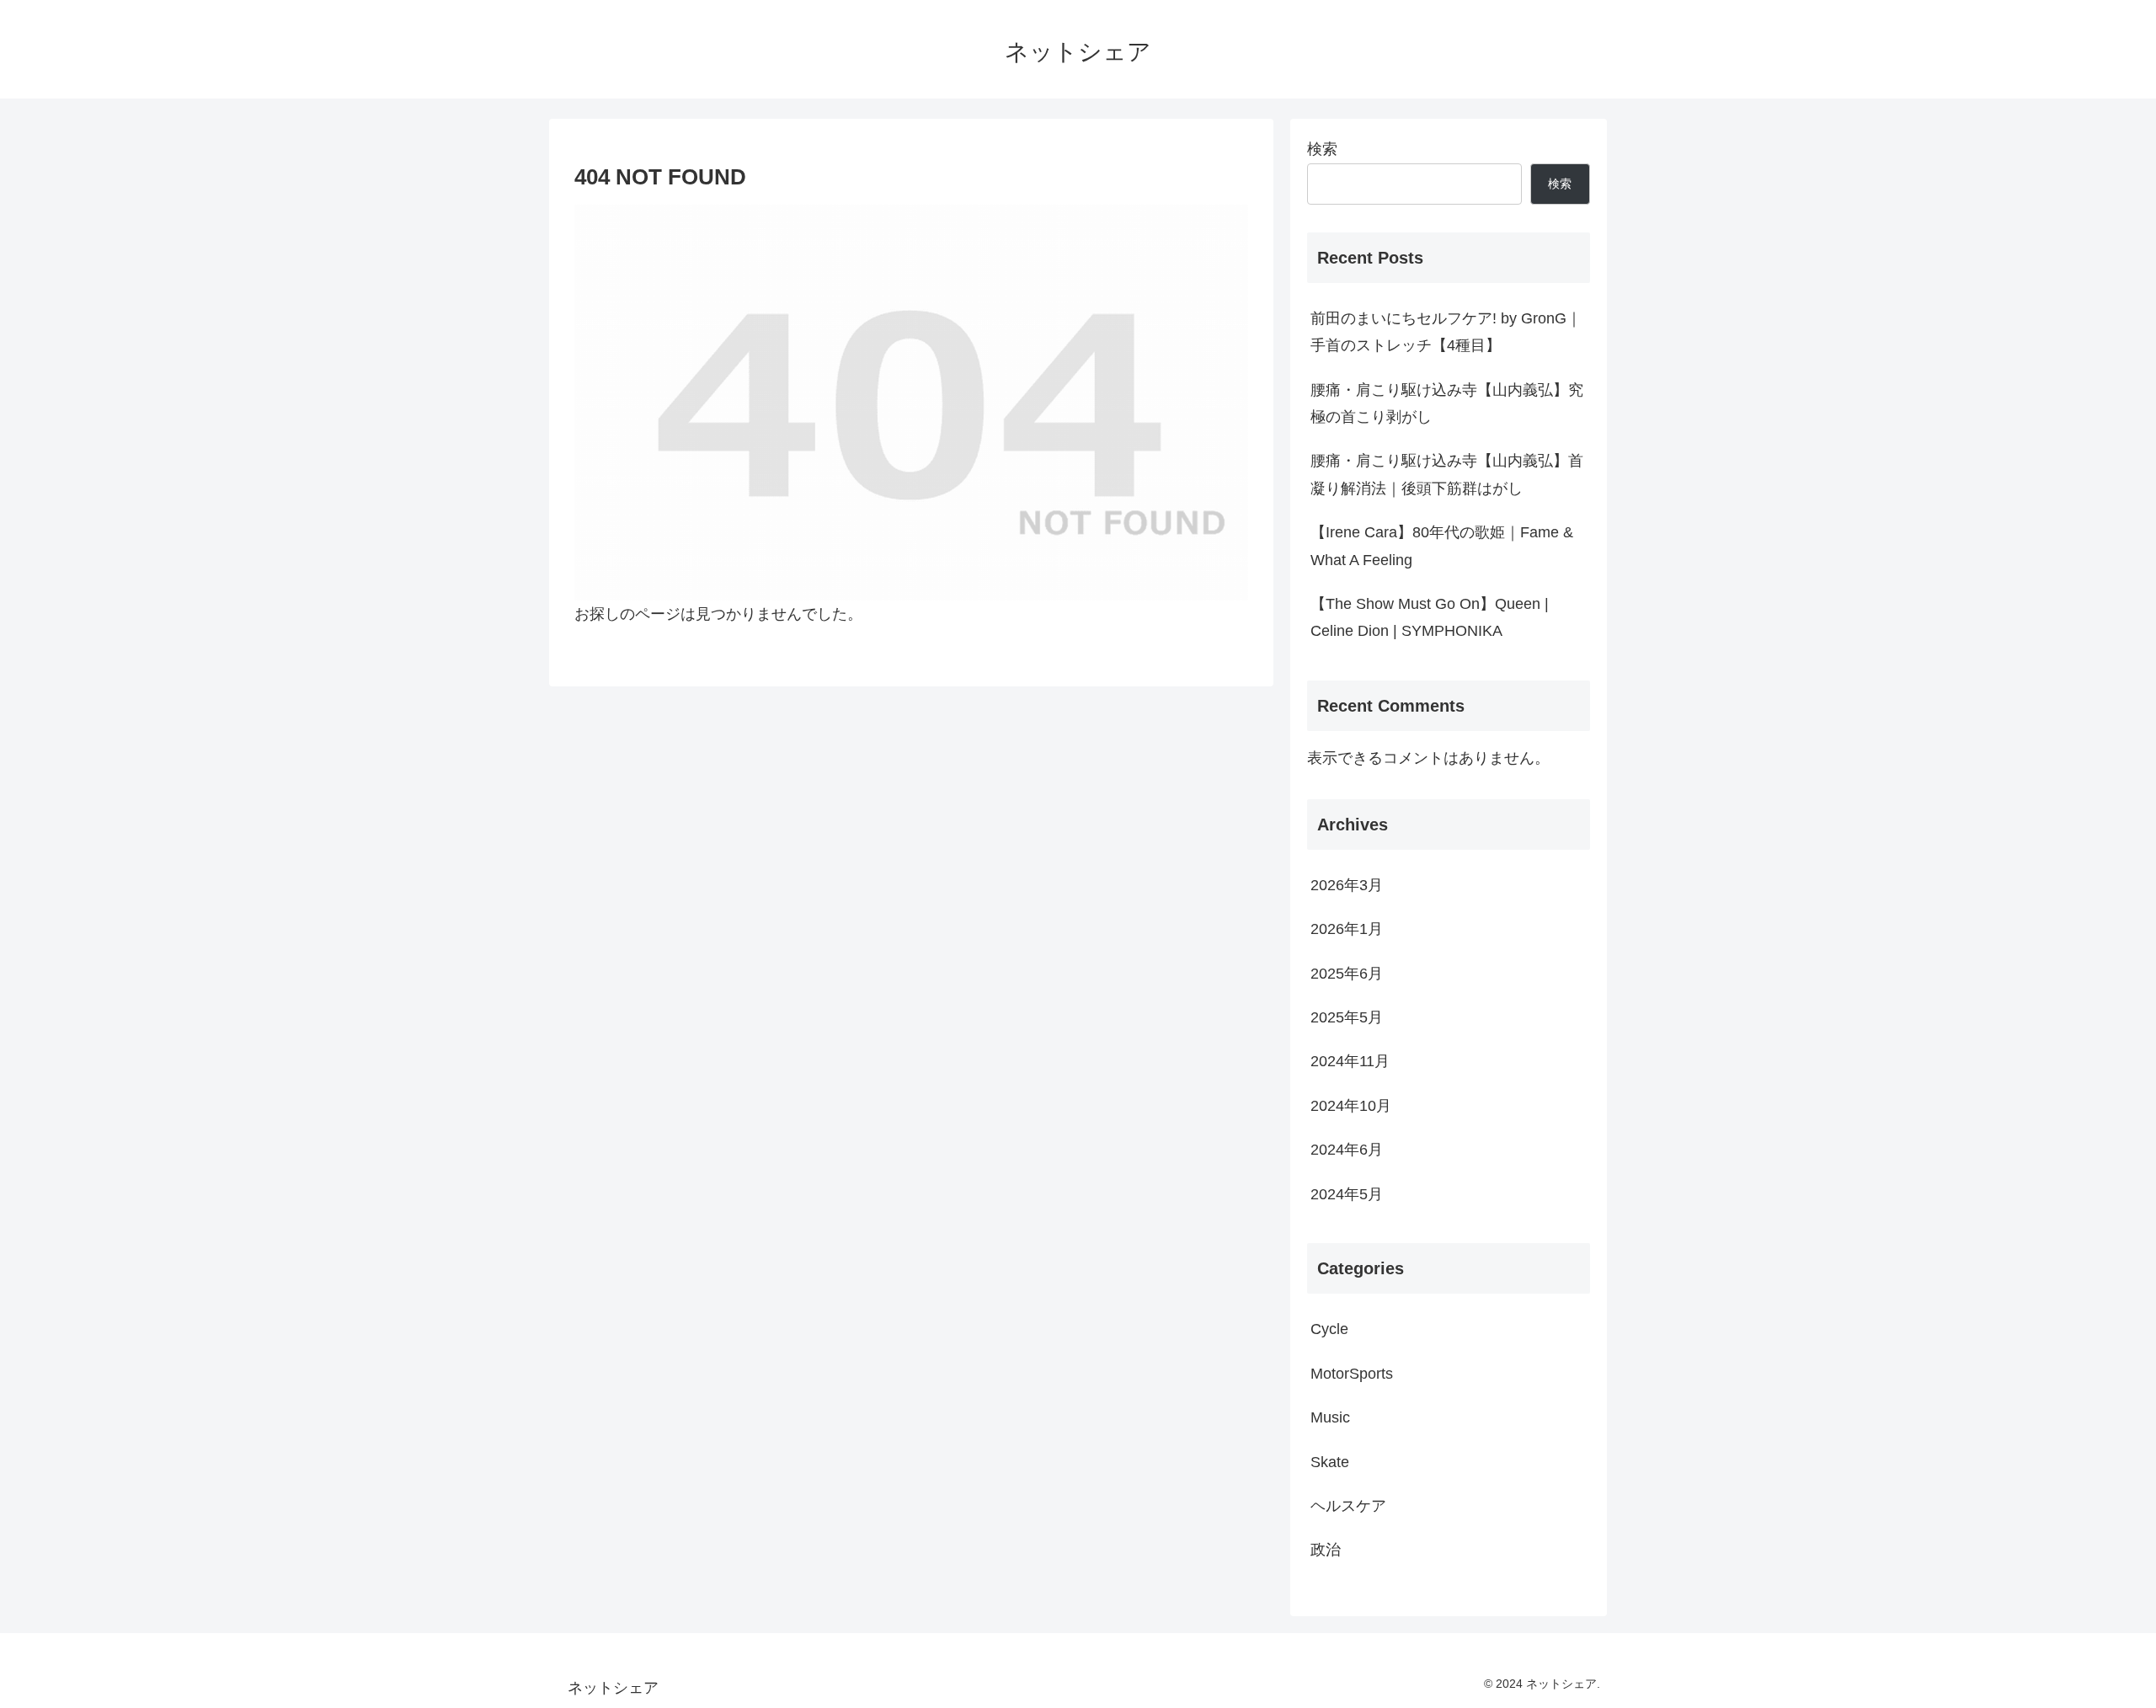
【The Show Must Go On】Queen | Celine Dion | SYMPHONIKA (1430, 617)
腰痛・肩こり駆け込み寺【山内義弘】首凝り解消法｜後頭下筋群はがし (1447, 474)
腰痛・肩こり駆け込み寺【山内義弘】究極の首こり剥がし (1447, 403)
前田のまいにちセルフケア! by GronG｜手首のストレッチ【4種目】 (1446, 332)
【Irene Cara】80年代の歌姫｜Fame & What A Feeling (1442, 546)
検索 (1322, 149)
